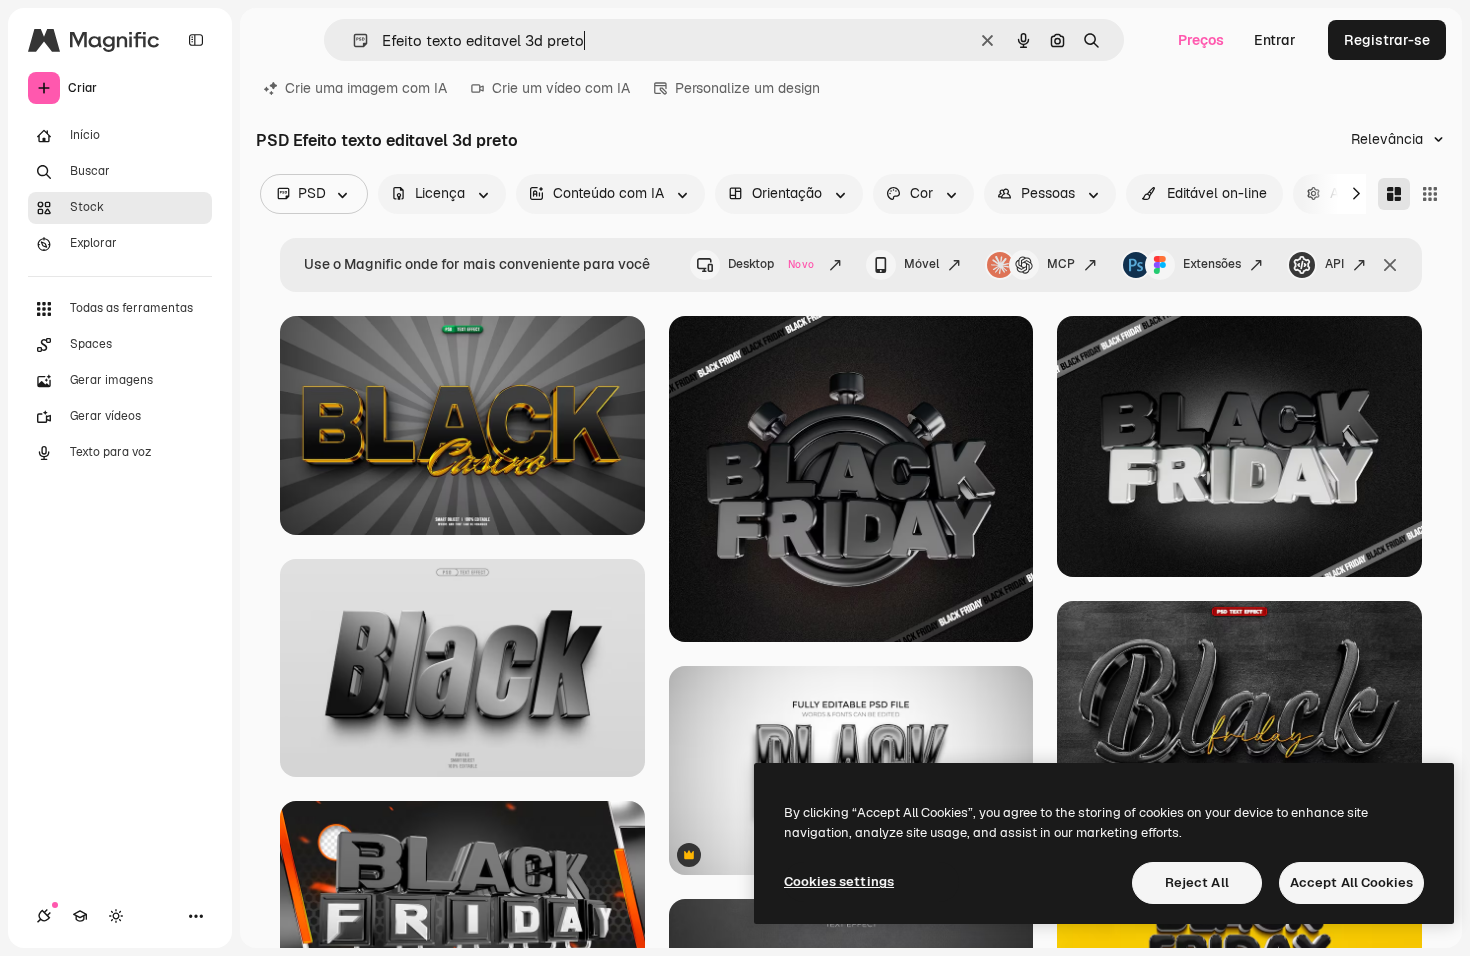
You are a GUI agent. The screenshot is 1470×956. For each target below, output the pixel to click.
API (1334, 264)
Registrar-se (1387, 40)
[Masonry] (1394, 194)
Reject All (1197, 882)
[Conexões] (44, 916)
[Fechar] (1390, 265)
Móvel (921, 264)
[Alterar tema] (116, 916)
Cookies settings (839, 881)
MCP (1061, 264)
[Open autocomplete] (352, 40)
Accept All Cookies (1351, 882)
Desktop (771, 264)
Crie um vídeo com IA (561, 88)
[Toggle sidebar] (196, 40)
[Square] (1430, 194)
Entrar (1275, 40)
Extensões (1212, 264)
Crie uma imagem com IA (366, 88)
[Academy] (80, 916)
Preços (1201, 40)
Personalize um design (747, 88)
